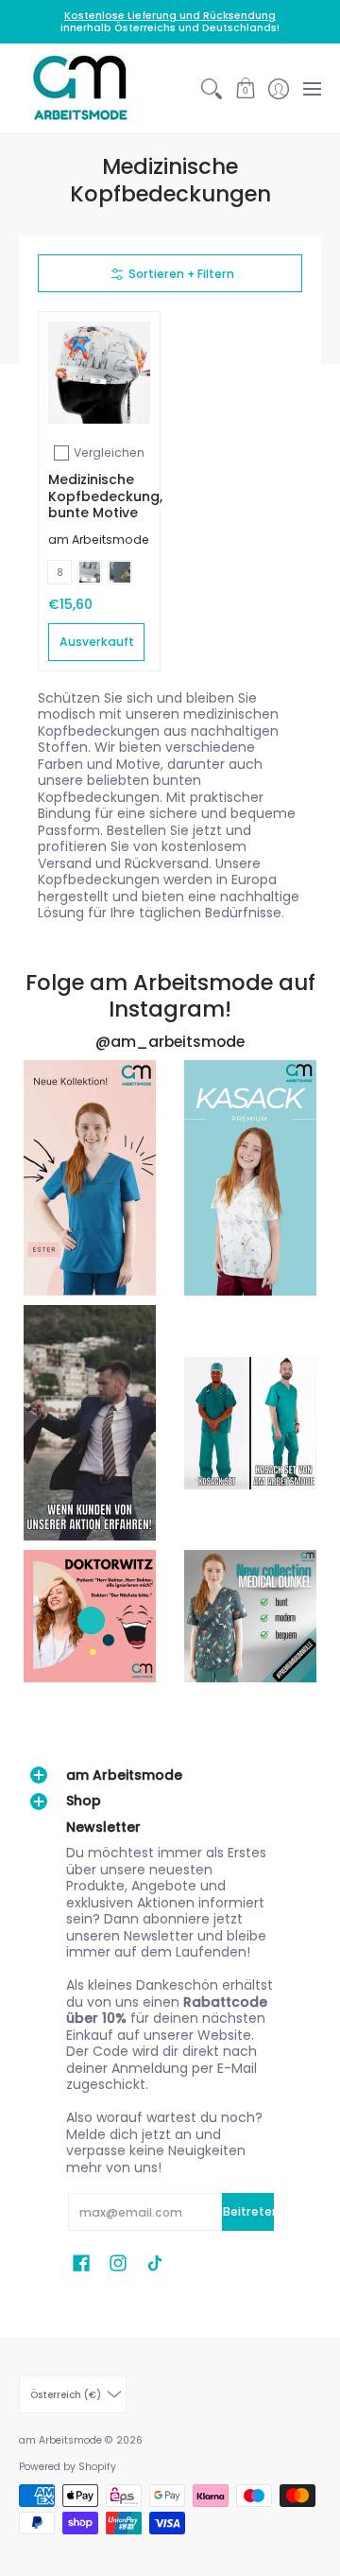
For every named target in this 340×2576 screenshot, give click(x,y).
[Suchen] (212, 88)
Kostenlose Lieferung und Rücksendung (170, 16)
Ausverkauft (97, 642)
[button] (245, 88)
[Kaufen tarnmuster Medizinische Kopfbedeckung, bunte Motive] (99, 373)
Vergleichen (109, 453)
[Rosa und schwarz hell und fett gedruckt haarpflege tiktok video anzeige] (90, 1178)
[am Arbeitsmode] (80, 88)
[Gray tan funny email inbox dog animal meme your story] (90, 1423)
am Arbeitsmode (99, 540)
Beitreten (248, 2211)
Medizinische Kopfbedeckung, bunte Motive (105, 496)
